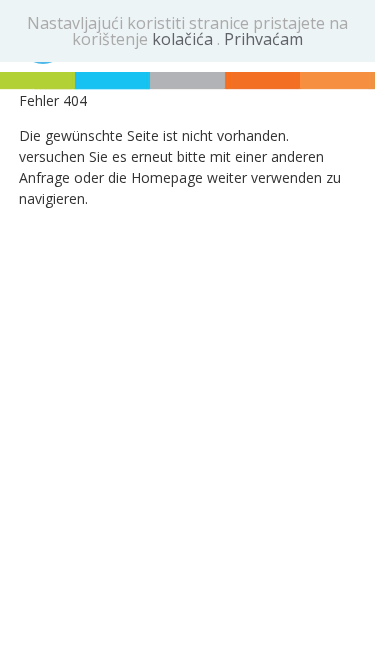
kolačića (184, 39)
